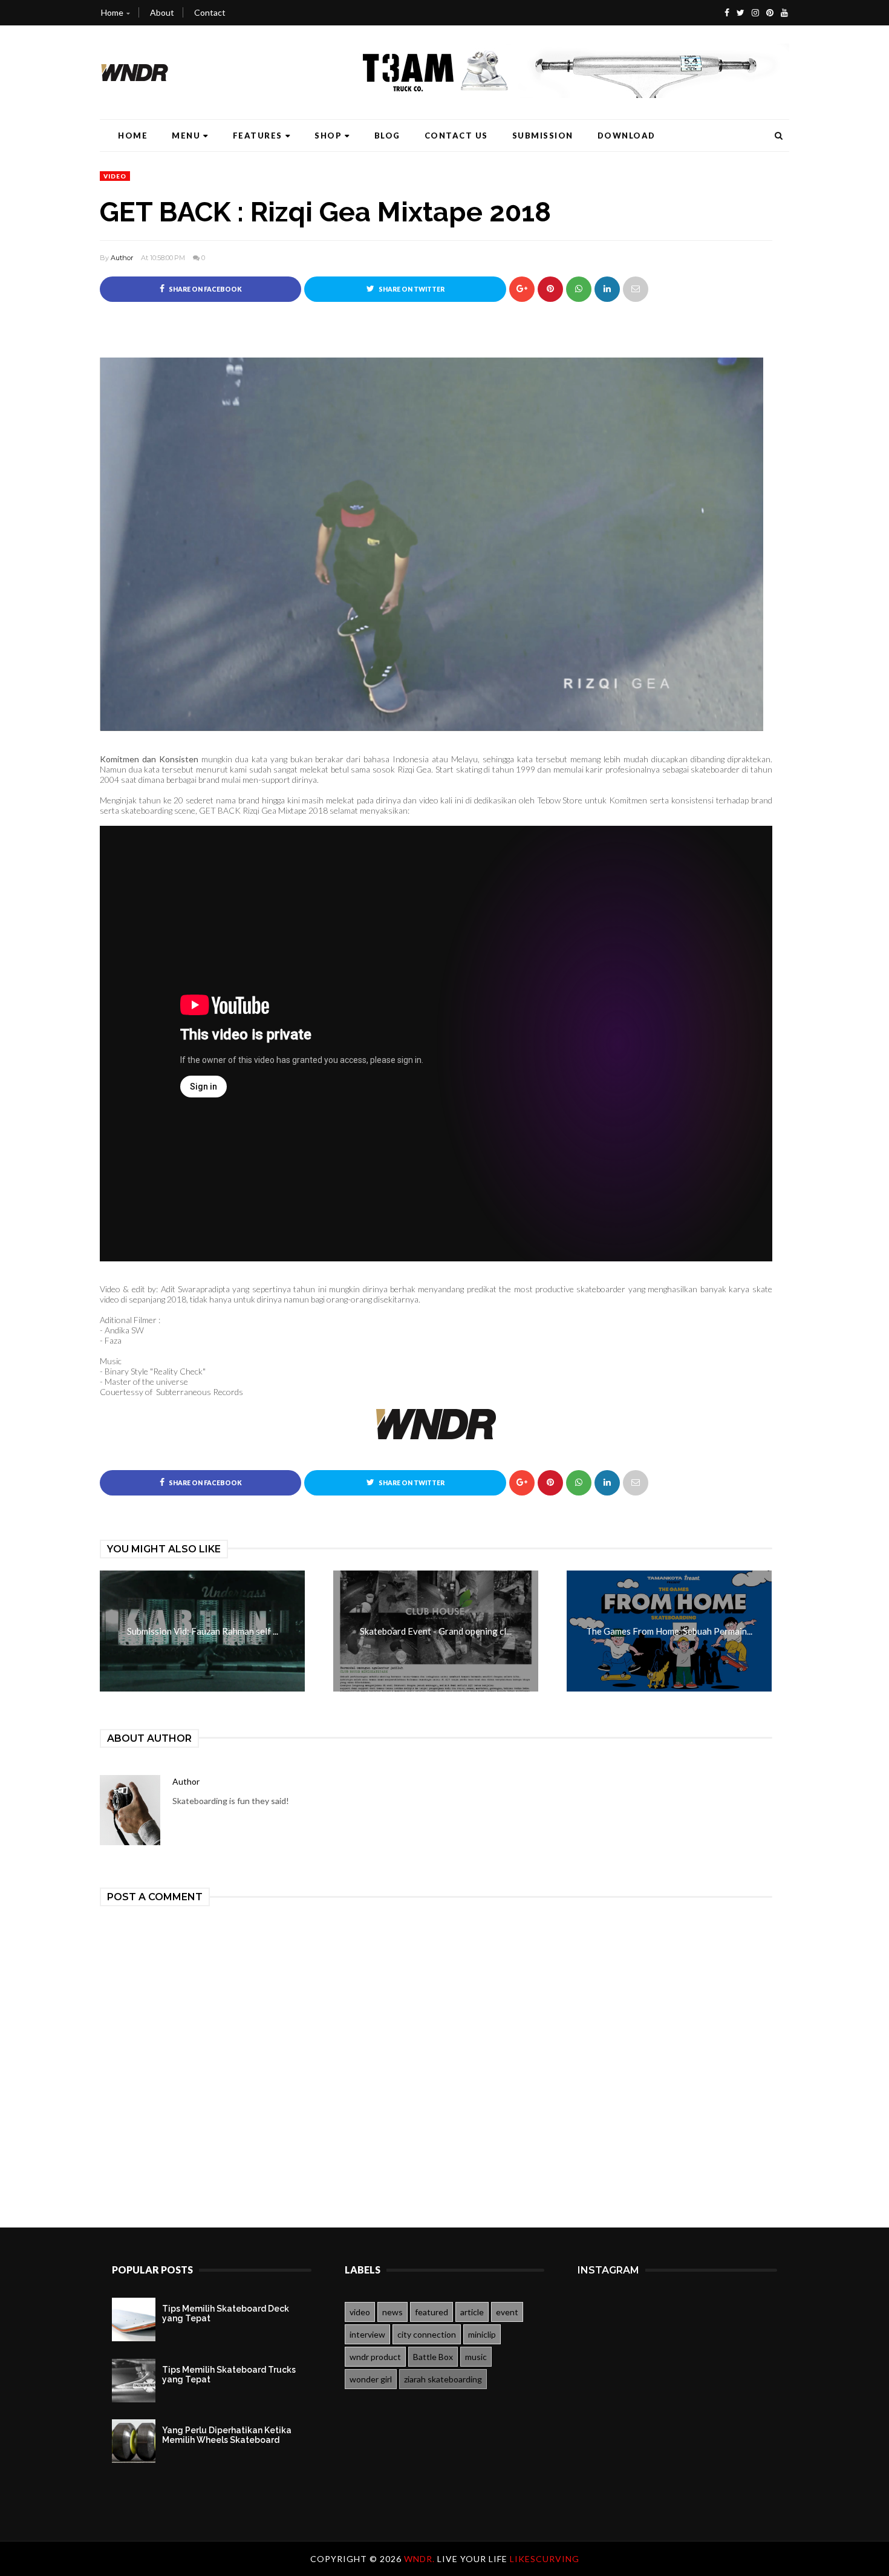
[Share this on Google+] (522, 289)
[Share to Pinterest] (636, 289)
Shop (328, 136)
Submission (543, 136)
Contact (210, 12)
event (507, 2312)
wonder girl (371, 2379)
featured (431, 2312)
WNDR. (421, 2559)
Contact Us (456, 136)
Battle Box (433, 2357)
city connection (427, 2334)
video (115, 176)
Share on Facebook (205, 289)
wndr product (375, 2357)
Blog (387, 136)
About (162, 12)
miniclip (482, 2334)
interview (367, 2334)
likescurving (545, 2559)
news (392, 2312)
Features (258, 136)
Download (627, 136)
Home (112, 12)
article (472, 2312)
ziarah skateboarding (443, 2379)
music (476, 2357)
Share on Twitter (411, 289)
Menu (186, 136)
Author (122, 258)
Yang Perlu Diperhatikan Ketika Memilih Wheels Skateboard (227, 2435)
